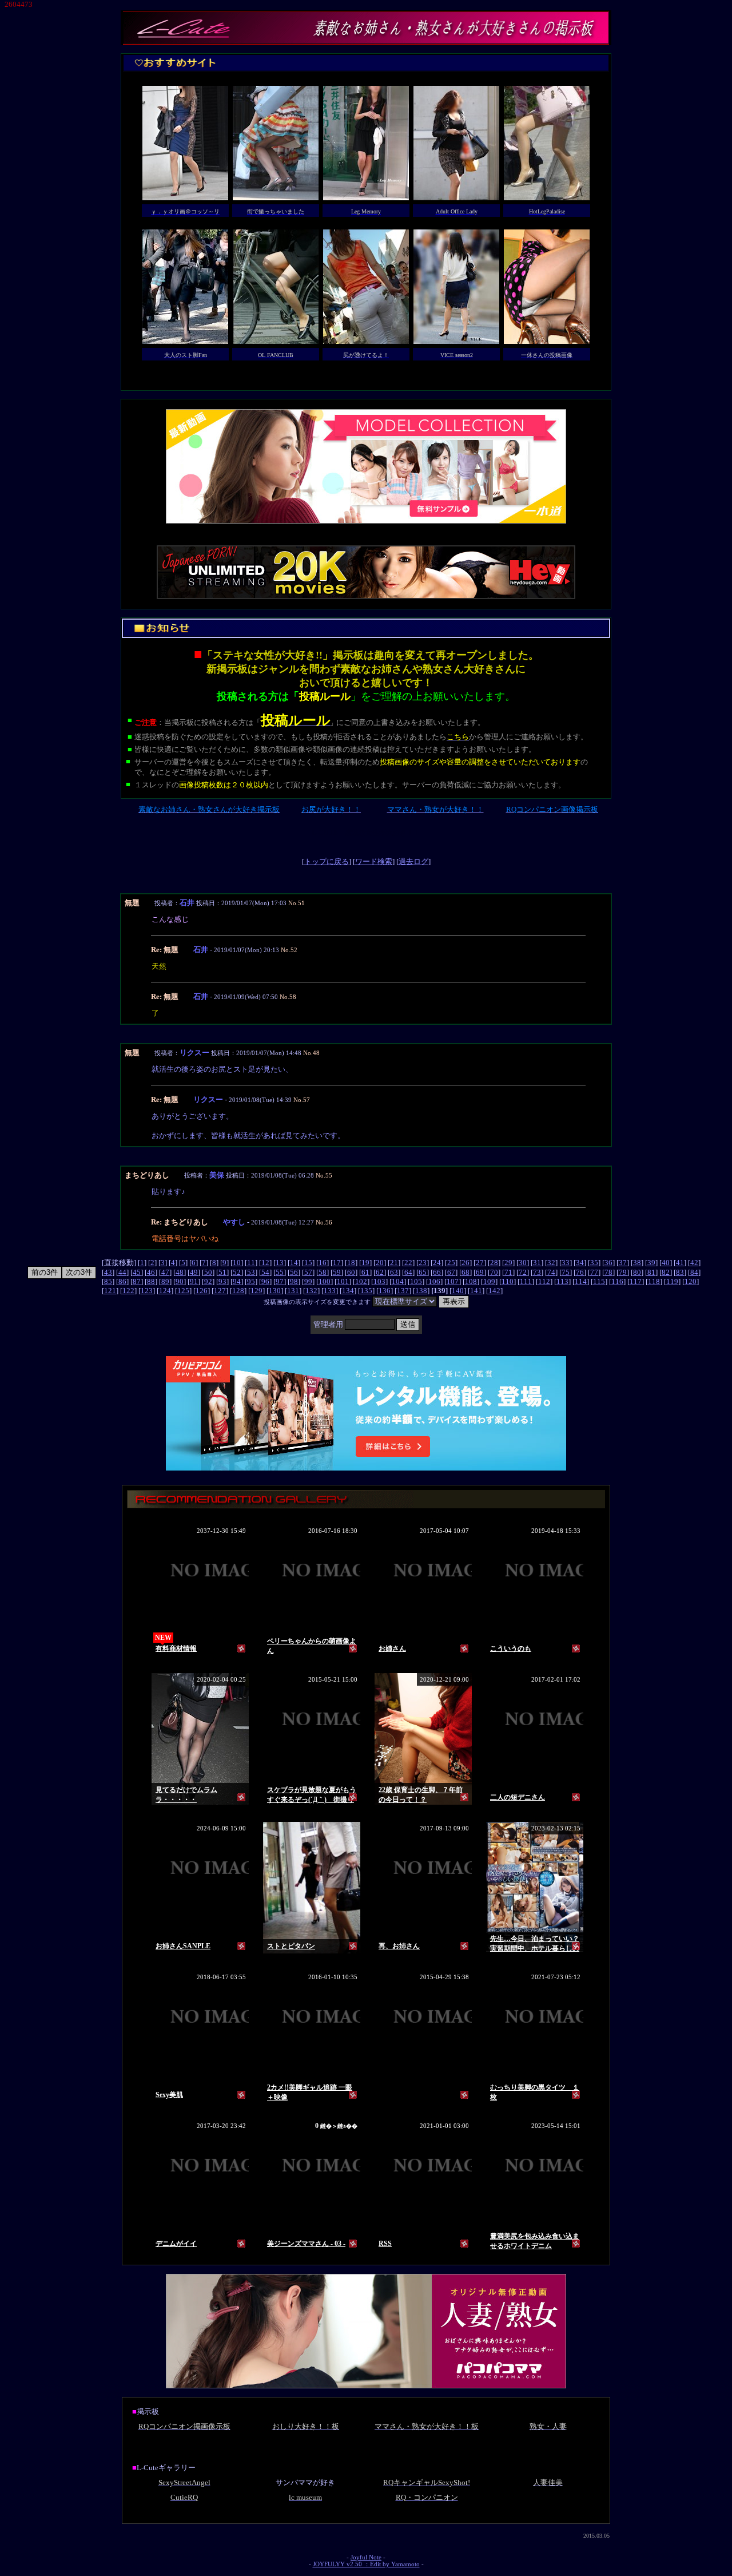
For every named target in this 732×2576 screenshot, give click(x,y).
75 (566, 1272)
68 (466, 1272)
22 (408, 1263)
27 (480, 1263)
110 (508, 1281)
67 (451, 1272)
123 (147, 1291)
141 (476, 1291)
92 (208, 1281)
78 (608, 1272)
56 (294, 1272)
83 (680, 1272)
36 (608, 1263)
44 (122, 1272)
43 (108, 1272)
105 (416, 1281)
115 (599, 1281)
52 (237, 1272)
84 (694, 1272)
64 (408, 1272)
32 (551, 1263)
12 (265, 1263)
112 (544, 1281)
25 (451, 1263)
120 (691, 1281)
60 (351, 1272)
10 (237, 1263)
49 (194, 1272)
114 (581, 1281)
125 (183, 1291)
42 (694, 1263)
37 (623, 1263)
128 (238, 1291)
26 (466, 1263)
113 (562, 1281)
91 (194, 1281)
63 (394, 1272)
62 (380, 1272)
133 (330, 1291)
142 (494, 1291)
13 (280, 1263)
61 (365, 1272)
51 (222, 1272)
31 (537, 1263)
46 (151, 1272)
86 (122, 1281)
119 (672, 1281)
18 (351, 1263)
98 (294, 1281)
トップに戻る (327, 861)
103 (379, 1281)
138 (421, 1291)
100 (325, 1281)
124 (165, 1291)
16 (323, 1263)
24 (437, 1263)
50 (208, 1272)
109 (489, 1281)
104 (398, 1281)
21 (394, 1263)
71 (508, 1272)
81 (651, 1272)
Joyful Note (366, 2557)
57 (308, 1272)
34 (580, 1263)
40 (666, 1263)
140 (458, 1291)
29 (508, 1263)
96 (265, 1281)
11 (251, 1263)
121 (110, 1291)
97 (280, 1281)
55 (280, 1272)
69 (480, 1272)
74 (551, 1272)
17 (337, 1263)
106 (434, 1281)
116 (617, 1281)
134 (348, 1291)
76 (580, 1272)
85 (108, 1281)
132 (311, 1291)
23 (423, 1263)
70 (494, 1272)
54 (265, 1272)
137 (403, 1291)
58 (323, 1272)
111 (526, 1281)
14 (294, 1263)
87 (137, 1281)
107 (453, 1281)
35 (594, 1263)
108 (471, 1281)
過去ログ (413, 861)
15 (308, 1263)
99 (308, 1281)
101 (343, 1281)
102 (361, 1281)
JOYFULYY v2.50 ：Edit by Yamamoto (366, 2564)
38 (637, 1263)
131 (293, 1291)
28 (494, 1263)
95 (251, 1281)
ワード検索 (374, 861)
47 (165, 1272)
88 (151, 1281)
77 (594, 1272)
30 (523, 1263)
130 (275, 1291)
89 (165, 1281)
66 (437, 1272)
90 (180, 1281)
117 (636, 1281)
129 (256, 1291)
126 (202, 1291)
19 (365, 1263)
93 (222, 1281)
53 (251, 1272)
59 (337, 1272)
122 (128, 1291)
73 (537, 1272)
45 (137, 1272)
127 (220, 1291)
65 (423, 1272)
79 (623, 1272)
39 (651, 1263)
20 (380, 1263)
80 (637, 1272)
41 (680, 1263)
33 (566, 1263)
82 (666, 1272)
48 (180, 1272)
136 (385, 1291)
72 (523, 1272)
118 (654, 1281)
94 (237, 1281)
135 (366, 1291)
